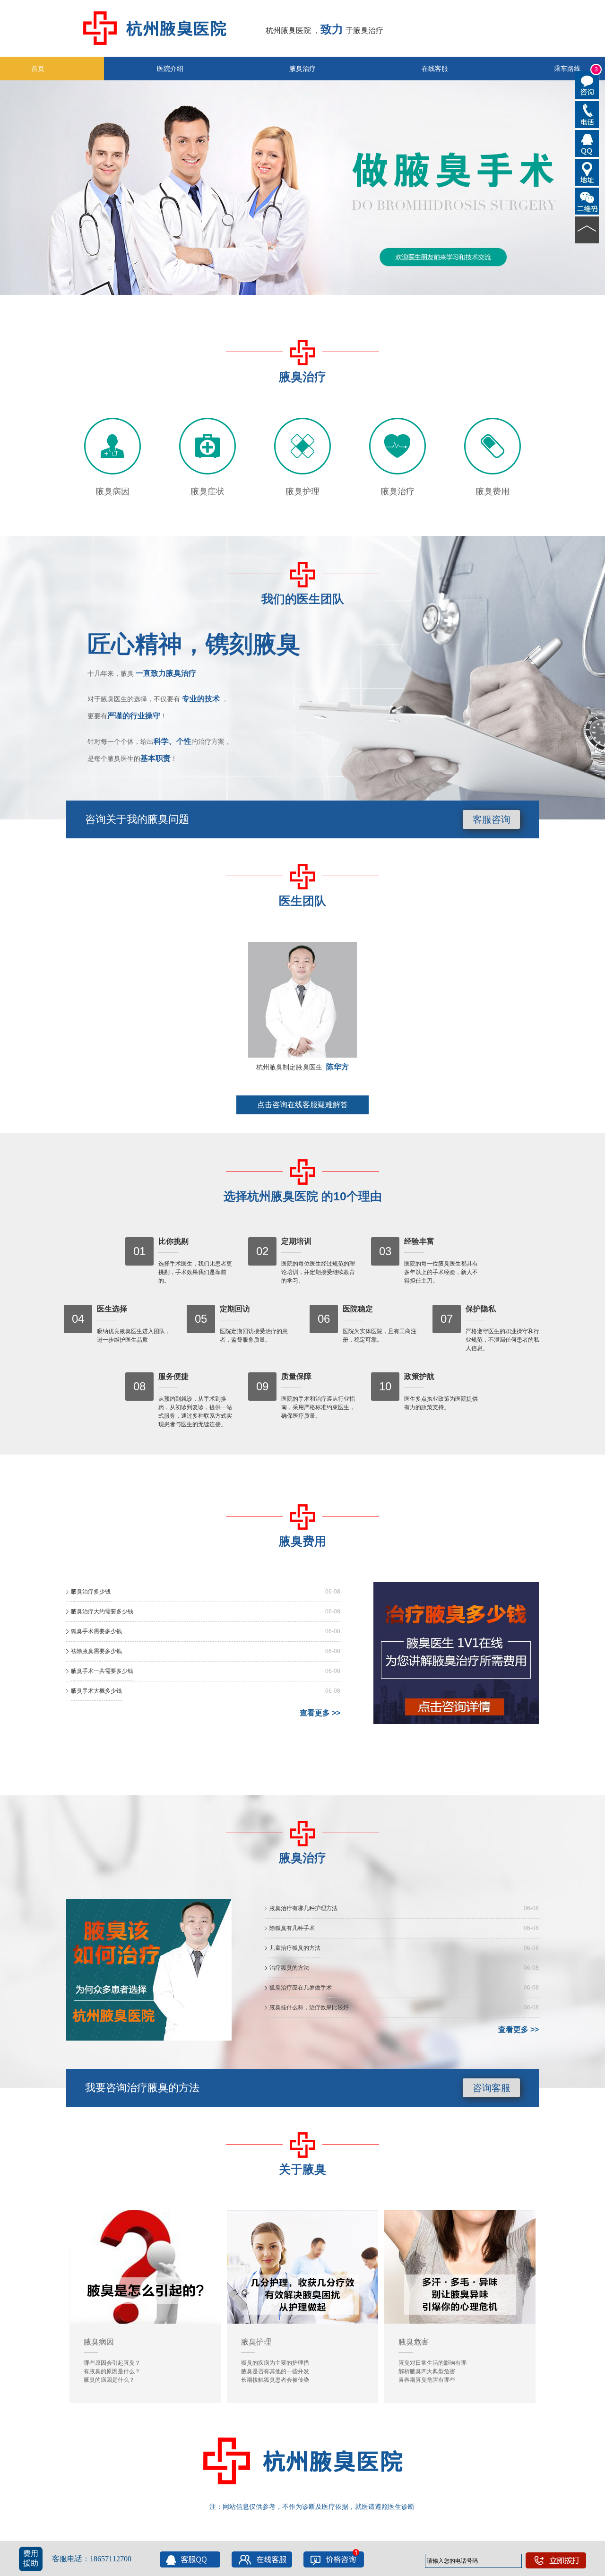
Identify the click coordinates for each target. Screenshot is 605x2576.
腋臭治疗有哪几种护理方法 (303, 1908)
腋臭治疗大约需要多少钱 (102, 1611)
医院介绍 (170, 69)
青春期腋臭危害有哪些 (427, 2380)
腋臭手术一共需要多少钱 (102, 1671)
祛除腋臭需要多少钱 (96, 1651)
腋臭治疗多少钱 (91, 1592)
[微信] (587, 200)
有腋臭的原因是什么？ (112, 2371)
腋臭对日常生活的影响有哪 (432, 2363)
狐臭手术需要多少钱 (96, 1631)
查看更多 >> (320, 1713)
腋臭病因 (112, 491)
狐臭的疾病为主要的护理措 (275, 2363)
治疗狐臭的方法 (289, 1968)
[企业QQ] (587, 143)
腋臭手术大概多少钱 (96, 1691)
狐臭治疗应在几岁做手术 (301, 1988)
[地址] (587, 172)
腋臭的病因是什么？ (109, 2380)
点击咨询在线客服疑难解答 (302, 1105)
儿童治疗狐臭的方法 (295, 1948)
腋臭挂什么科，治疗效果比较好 (309, 2007)
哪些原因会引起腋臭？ (112, 2363)
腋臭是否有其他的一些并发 (275, 2371)
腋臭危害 (414, 2342)
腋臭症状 (207, 491)
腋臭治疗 (302, 69)
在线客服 (435, 69)
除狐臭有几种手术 (292, 1928)
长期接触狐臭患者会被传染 (275, 2380)
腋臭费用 (493, 491)
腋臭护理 (302, 491)
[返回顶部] (587, 229)
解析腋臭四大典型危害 (427, 2371)
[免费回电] (587, 114)
